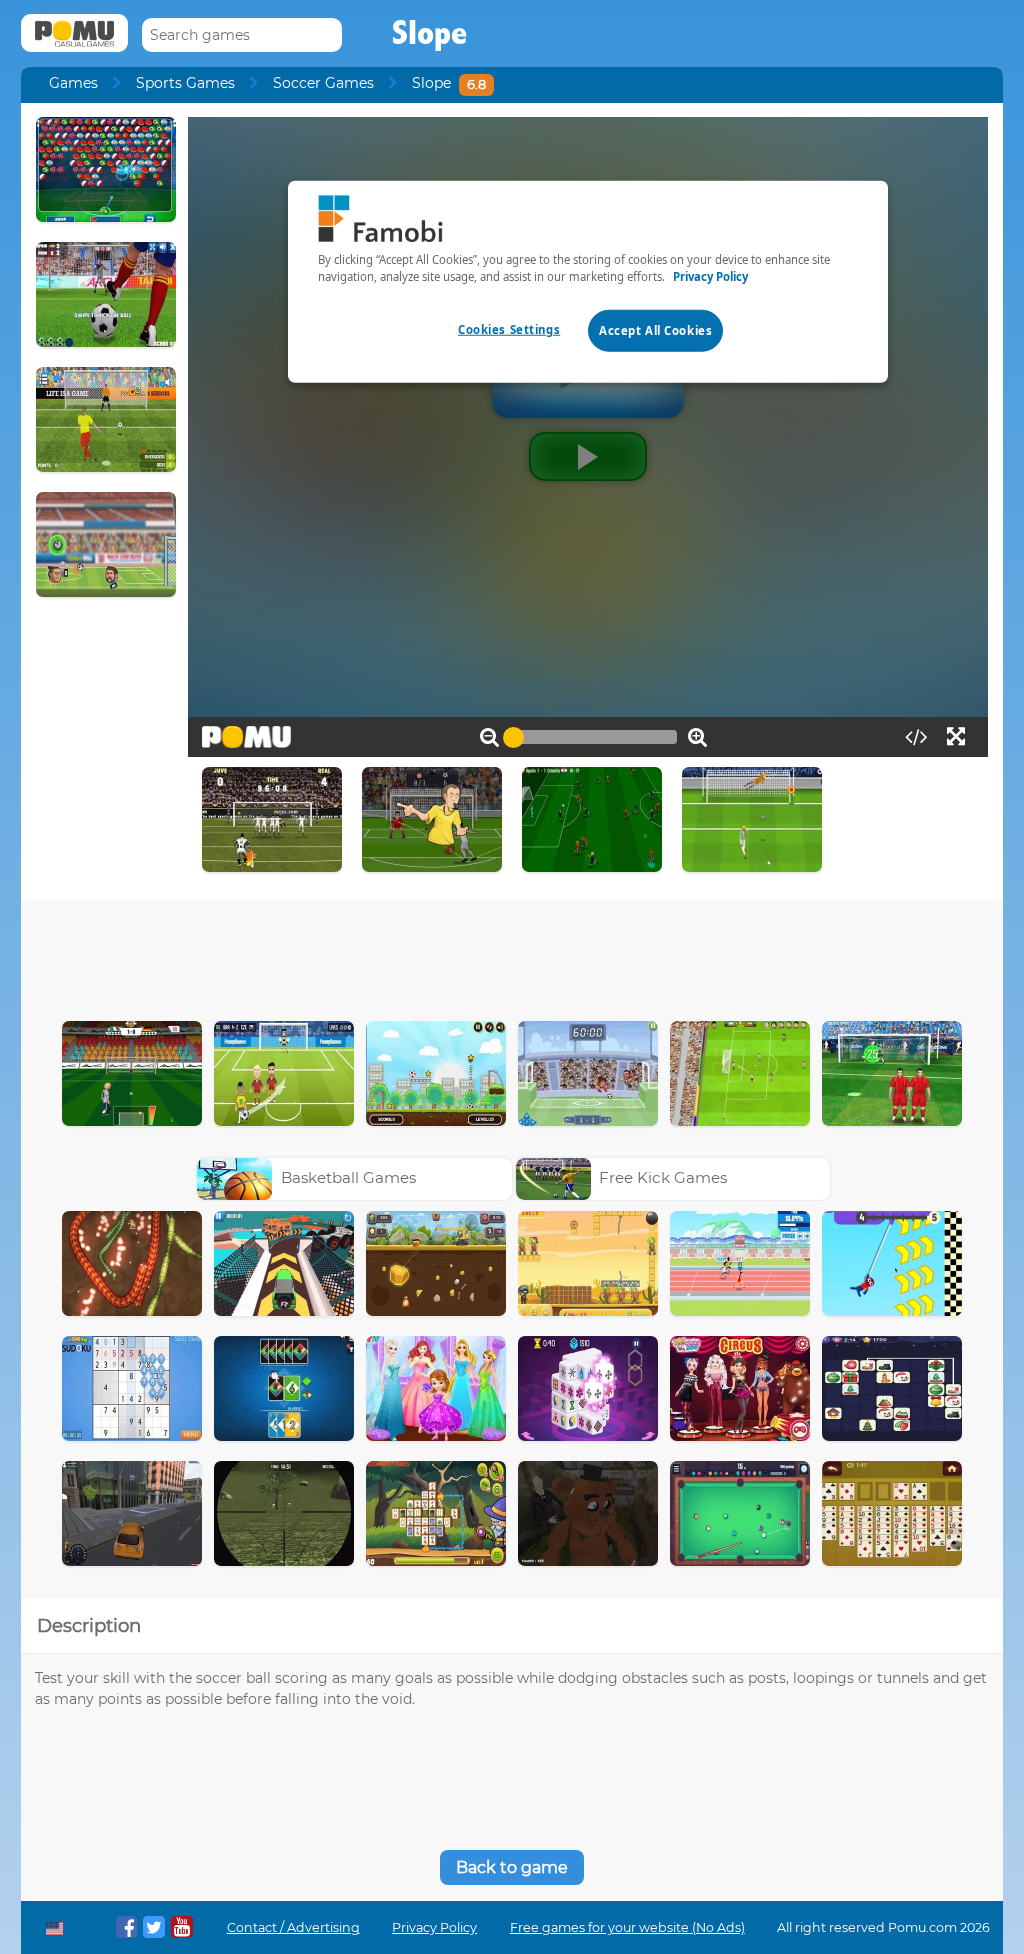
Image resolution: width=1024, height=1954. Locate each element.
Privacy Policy (434, 1927)
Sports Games (185, 83)
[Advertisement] (512, 956)
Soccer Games (323, 83)
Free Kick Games (663, 1177)
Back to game (512, 1867)
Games (73, 83)
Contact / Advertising (293, 1927)
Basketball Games (348, 1177)
